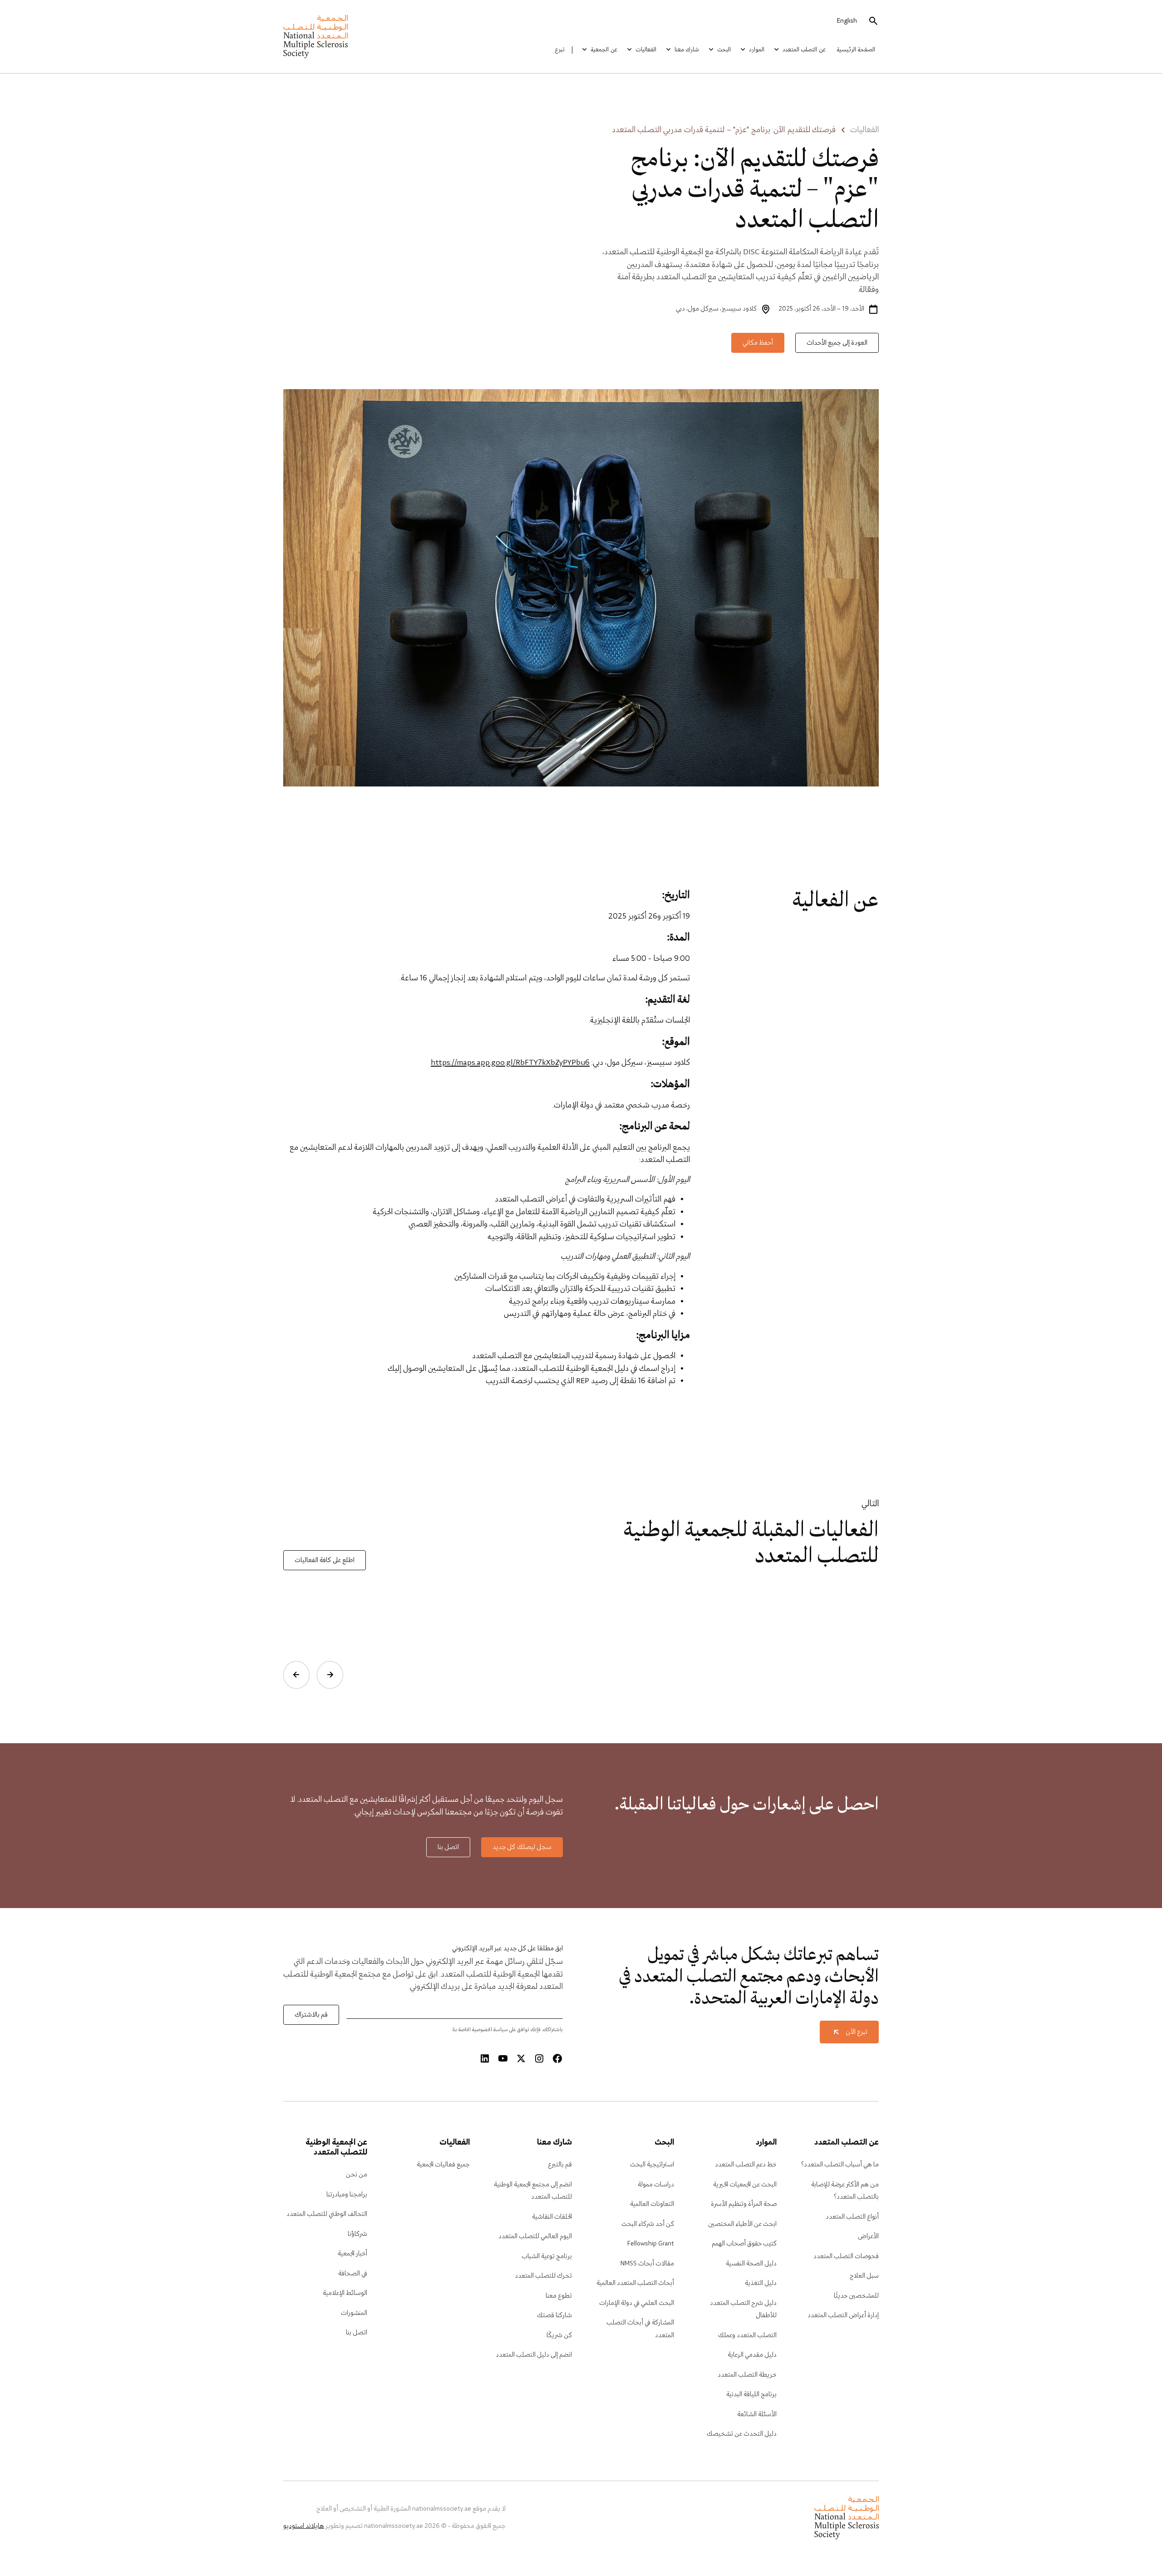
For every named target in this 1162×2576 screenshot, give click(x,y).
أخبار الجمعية (352, 2254)
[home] (315, 37)
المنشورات (354, 2313)
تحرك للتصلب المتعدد (543, 2276)
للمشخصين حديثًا (856, 2296)
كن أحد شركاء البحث (648, 2224)
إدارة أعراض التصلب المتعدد (843, 2315)
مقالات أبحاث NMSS (647, 2264)
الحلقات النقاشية (552, 2217)
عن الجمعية (604, 50)
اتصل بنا (448, 1847)
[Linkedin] (485, 2059)
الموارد (757, 50)
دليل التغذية (761, 2283)
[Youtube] (503, 2059)
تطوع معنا (559, 2296)
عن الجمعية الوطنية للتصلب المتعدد (336, 2148)
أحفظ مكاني (758, 343)
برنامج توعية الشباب (547, 2256)
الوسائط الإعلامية (345, 2293)
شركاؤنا (357, 2234)
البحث (724, 50)
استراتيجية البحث (652, 2165)
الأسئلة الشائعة (757, 2414)
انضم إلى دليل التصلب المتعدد (534, 2355)
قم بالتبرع (560, 2165)
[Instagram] (539, 2059)
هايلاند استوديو (304, 2526)
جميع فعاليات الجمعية (443, 2165)
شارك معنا (687, 50)
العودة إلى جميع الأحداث (837, 343)
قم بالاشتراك (311, 2015)
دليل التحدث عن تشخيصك (742, 2434)
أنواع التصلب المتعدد (852, 2217)
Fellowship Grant (651, 2244)
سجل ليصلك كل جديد (522, 1847)
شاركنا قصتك (554, 2315)
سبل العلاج (864, 2276)
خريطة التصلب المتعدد (747, 2375)
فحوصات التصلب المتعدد (846, 2256)
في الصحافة (353, 2274)
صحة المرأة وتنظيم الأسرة (744, 2204)
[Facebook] (557, 2059)
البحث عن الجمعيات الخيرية (745, 2185)
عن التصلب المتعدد (804, 50)
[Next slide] (296, 1675)
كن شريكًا (559, 2335)
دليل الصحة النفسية (751, 2264)
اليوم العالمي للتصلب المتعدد (535, 2236)
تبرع (560, 50)
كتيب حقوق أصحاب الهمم (744, 2244)
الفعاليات (646, 50)
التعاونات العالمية (652, 2204)
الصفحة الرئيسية (856, 50)
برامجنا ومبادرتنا (347, 2195)
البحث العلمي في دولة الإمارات (637, 2303)
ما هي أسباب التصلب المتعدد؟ (840, 2165)
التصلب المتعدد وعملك (747, 2335)
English (847, 21)
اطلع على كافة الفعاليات (325, 1560)
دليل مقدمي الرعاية (752, 2355)
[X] (521, 2059)
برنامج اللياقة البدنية (751, 2394)
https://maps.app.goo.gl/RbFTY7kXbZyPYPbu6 (510, 1063)
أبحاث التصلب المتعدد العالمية (635, 2283)
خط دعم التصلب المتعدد (746, 2165)
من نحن (357, 2175)
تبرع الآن (857, 2032)
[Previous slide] (330, 1675)
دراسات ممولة (656, 2185)
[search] (873, 21)
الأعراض (868, 2236)
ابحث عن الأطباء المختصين (742, 2224)
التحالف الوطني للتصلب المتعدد (327, 2214)
